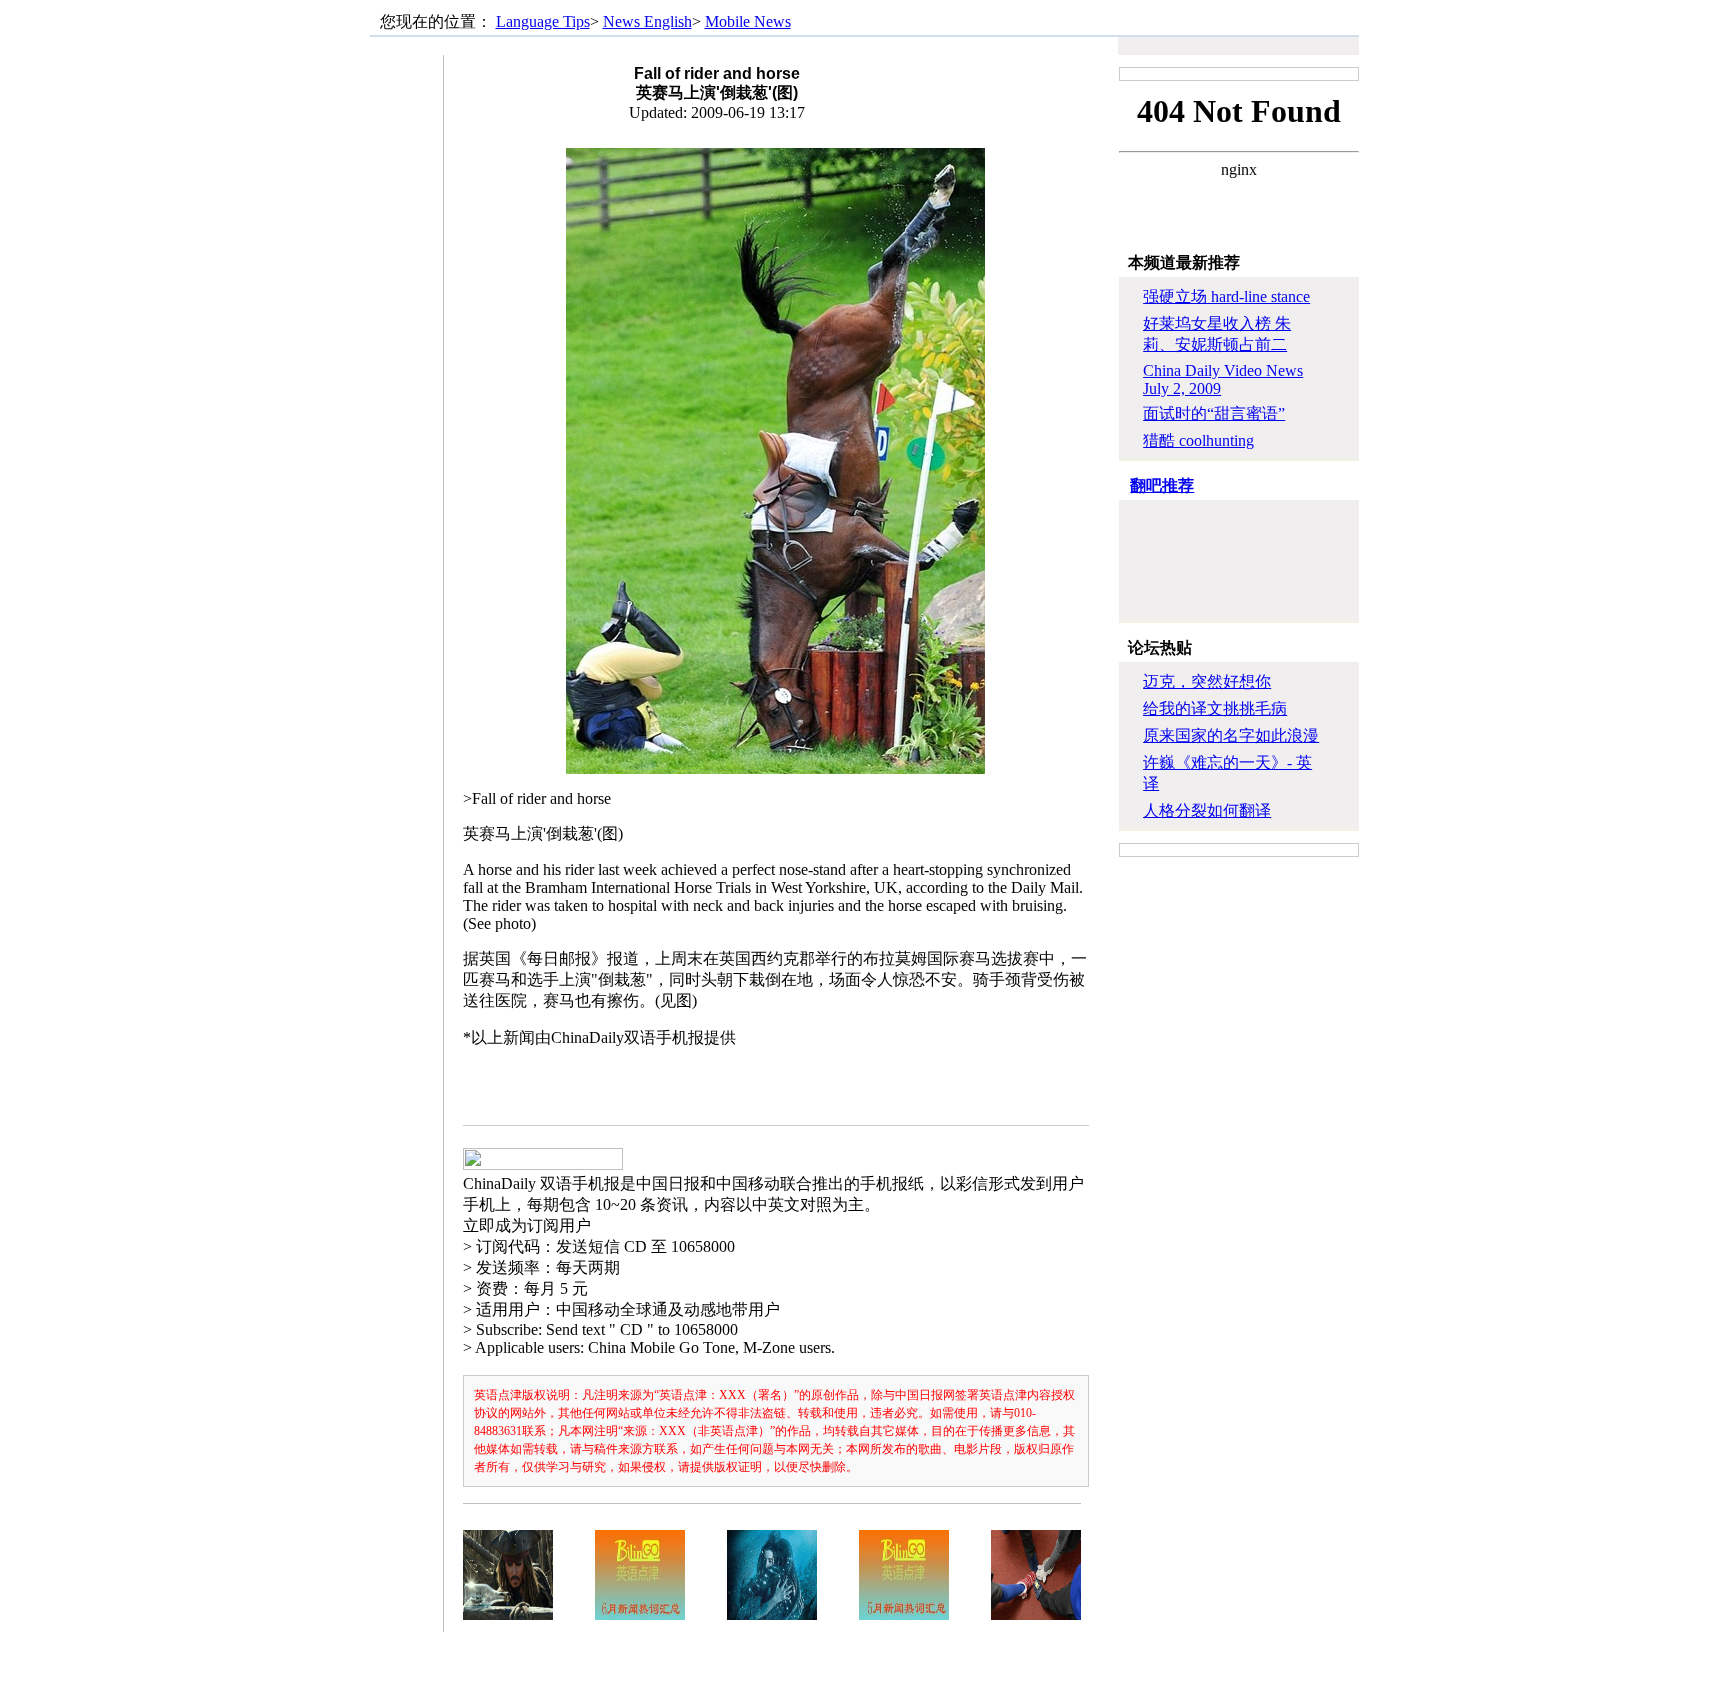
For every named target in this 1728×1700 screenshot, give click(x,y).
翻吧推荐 (1162, 485)
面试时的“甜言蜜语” (1214, 413)
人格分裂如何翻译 (1207, 810)
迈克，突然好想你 (1207, 681)
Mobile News (748, 21)
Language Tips (543, 21)
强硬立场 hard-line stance (1226, 296)
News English (647, 21)
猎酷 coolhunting (1198, 440)
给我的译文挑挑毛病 (1215, 708)
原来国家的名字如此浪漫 (1231, 735)
